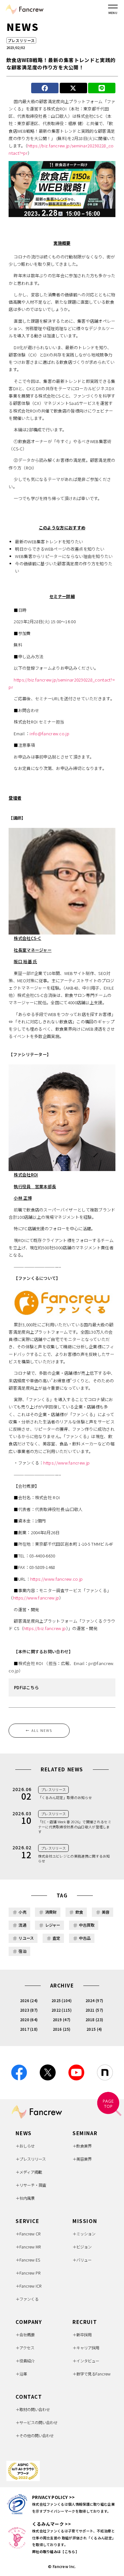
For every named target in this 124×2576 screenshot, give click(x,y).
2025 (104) (62, 2001)
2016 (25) (62, 2029)
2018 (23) (94, 2020)
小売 (22, 1912)
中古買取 (87, 1925)
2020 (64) (29, 2020)
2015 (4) (94, 2029)
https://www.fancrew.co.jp (57, 1579)
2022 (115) (62, 2010)
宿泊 (22, 1951)
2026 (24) (29, 2001)
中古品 (85, 1938)
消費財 (51, 1912)
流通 (22, 1925)
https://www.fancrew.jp (66, 1463)
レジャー (53, 1925)
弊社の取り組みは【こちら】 (55, 2551)
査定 (56, 1938)
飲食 (79, 1912)
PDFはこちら (26, 1687)
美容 (106, 1912)
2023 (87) (29, 2010)
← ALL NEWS (39, 1730)
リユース (26, 1938)
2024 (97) (94, 2001)
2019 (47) (62, 2020)
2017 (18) (29, 2029)
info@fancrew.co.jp (49, 734)
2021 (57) (94, 2010)
